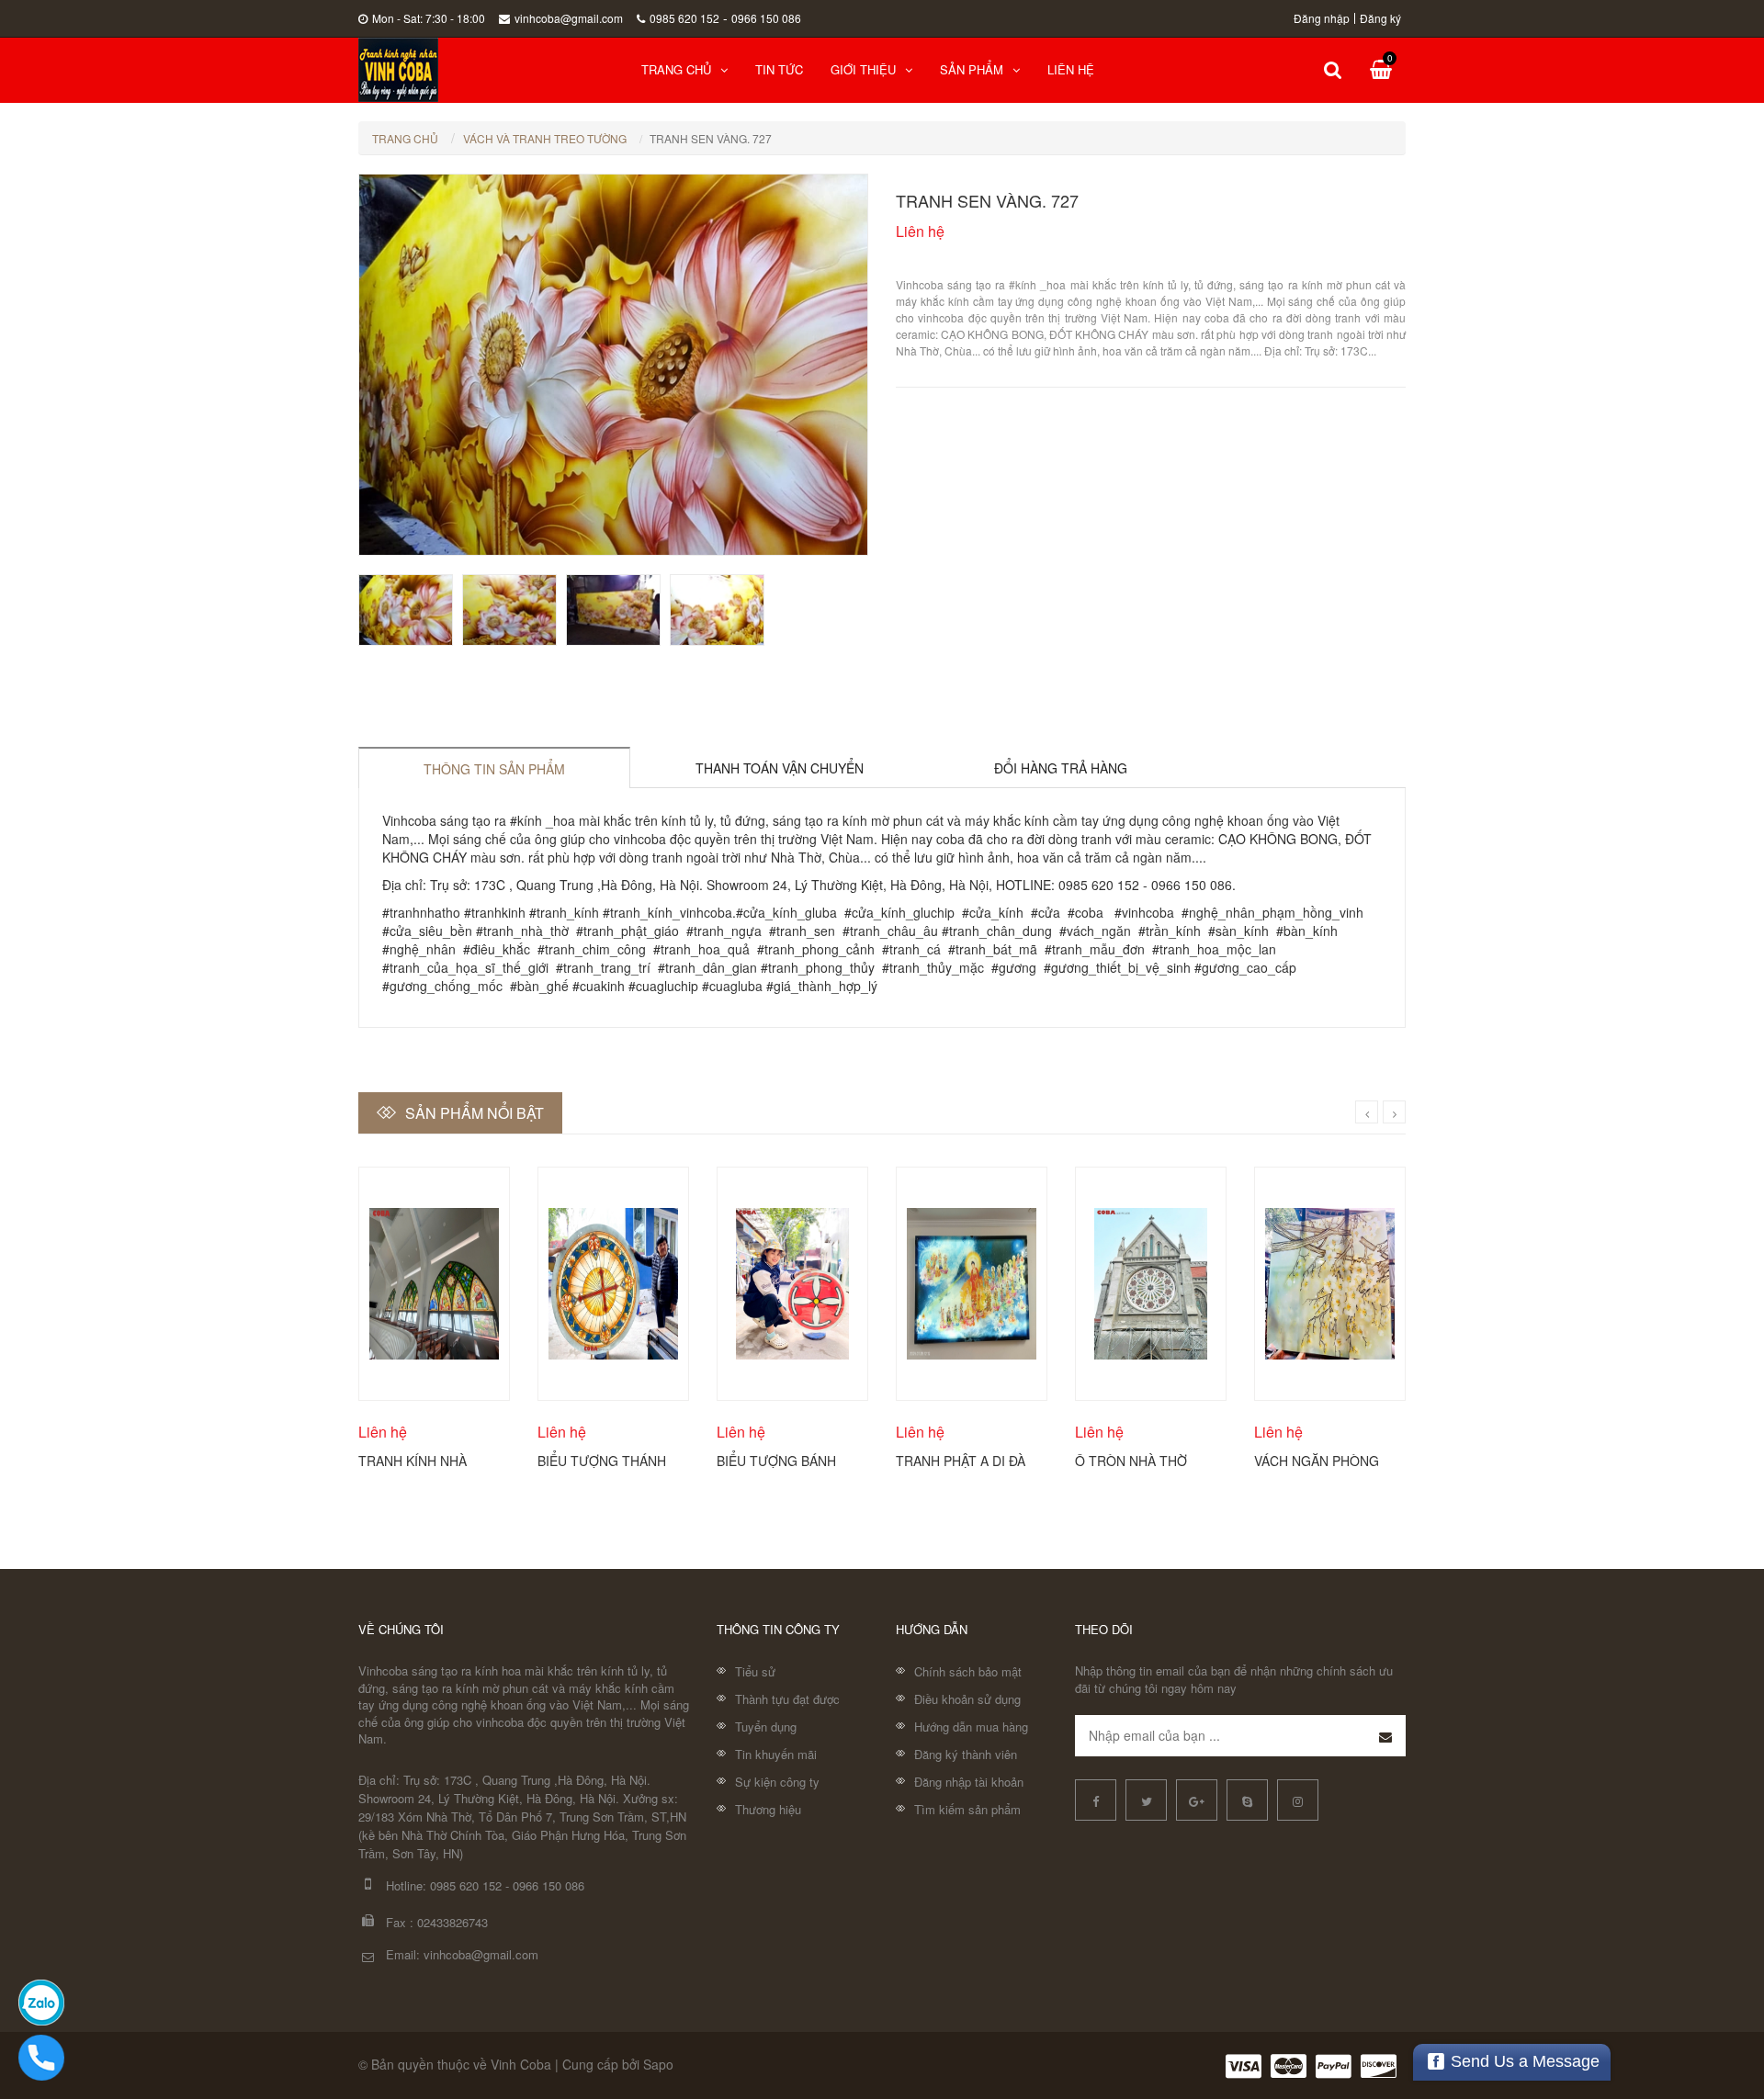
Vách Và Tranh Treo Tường (545, 138)
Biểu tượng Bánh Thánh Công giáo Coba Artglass (778, 1460)
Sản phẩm (972, 69)
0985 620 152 (684, 18)
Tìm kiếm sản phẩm (967, 1809)
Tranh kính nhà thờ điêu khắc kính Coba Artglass (425, 1460)
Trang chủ (676, 69)
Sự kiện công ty (777, 1782)
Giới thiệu (863, 69)
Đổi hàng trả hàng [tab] (1061, 768)
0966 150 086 (766, 18)
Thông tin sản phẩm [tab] (494, 769)
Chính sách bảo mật (968, 1671)
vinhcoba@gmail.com (569, 18)
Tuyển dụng (766, 1727)
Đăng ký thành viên (966, 1754)
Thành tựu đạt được (787, 1699)
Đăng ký (1380, 18)
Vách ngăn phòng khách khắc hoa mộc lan (1317, 1460)
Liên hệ (1071, 69)
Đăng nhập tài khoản (969, 1782)
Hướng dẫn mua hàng (971, 1727)
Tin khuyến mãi (776, 1754)
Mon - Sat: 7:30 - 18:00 (429, 18)
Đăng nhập (1322, 18)
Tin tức (779, 69)
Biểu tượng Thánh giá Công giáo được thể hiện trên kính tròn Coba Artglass (602, 1460)
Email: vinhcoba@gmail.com (462, 1954)
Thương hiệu (768, 1809)
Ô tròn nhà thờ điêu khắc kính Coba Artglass (1131, 1460)
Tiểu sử (755, 1671)
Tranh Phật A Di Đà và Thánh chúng (961, 1460)
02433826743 (452, 1922)
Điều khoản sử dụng (967, 1699)
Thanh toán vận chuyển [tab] (780, 768)
